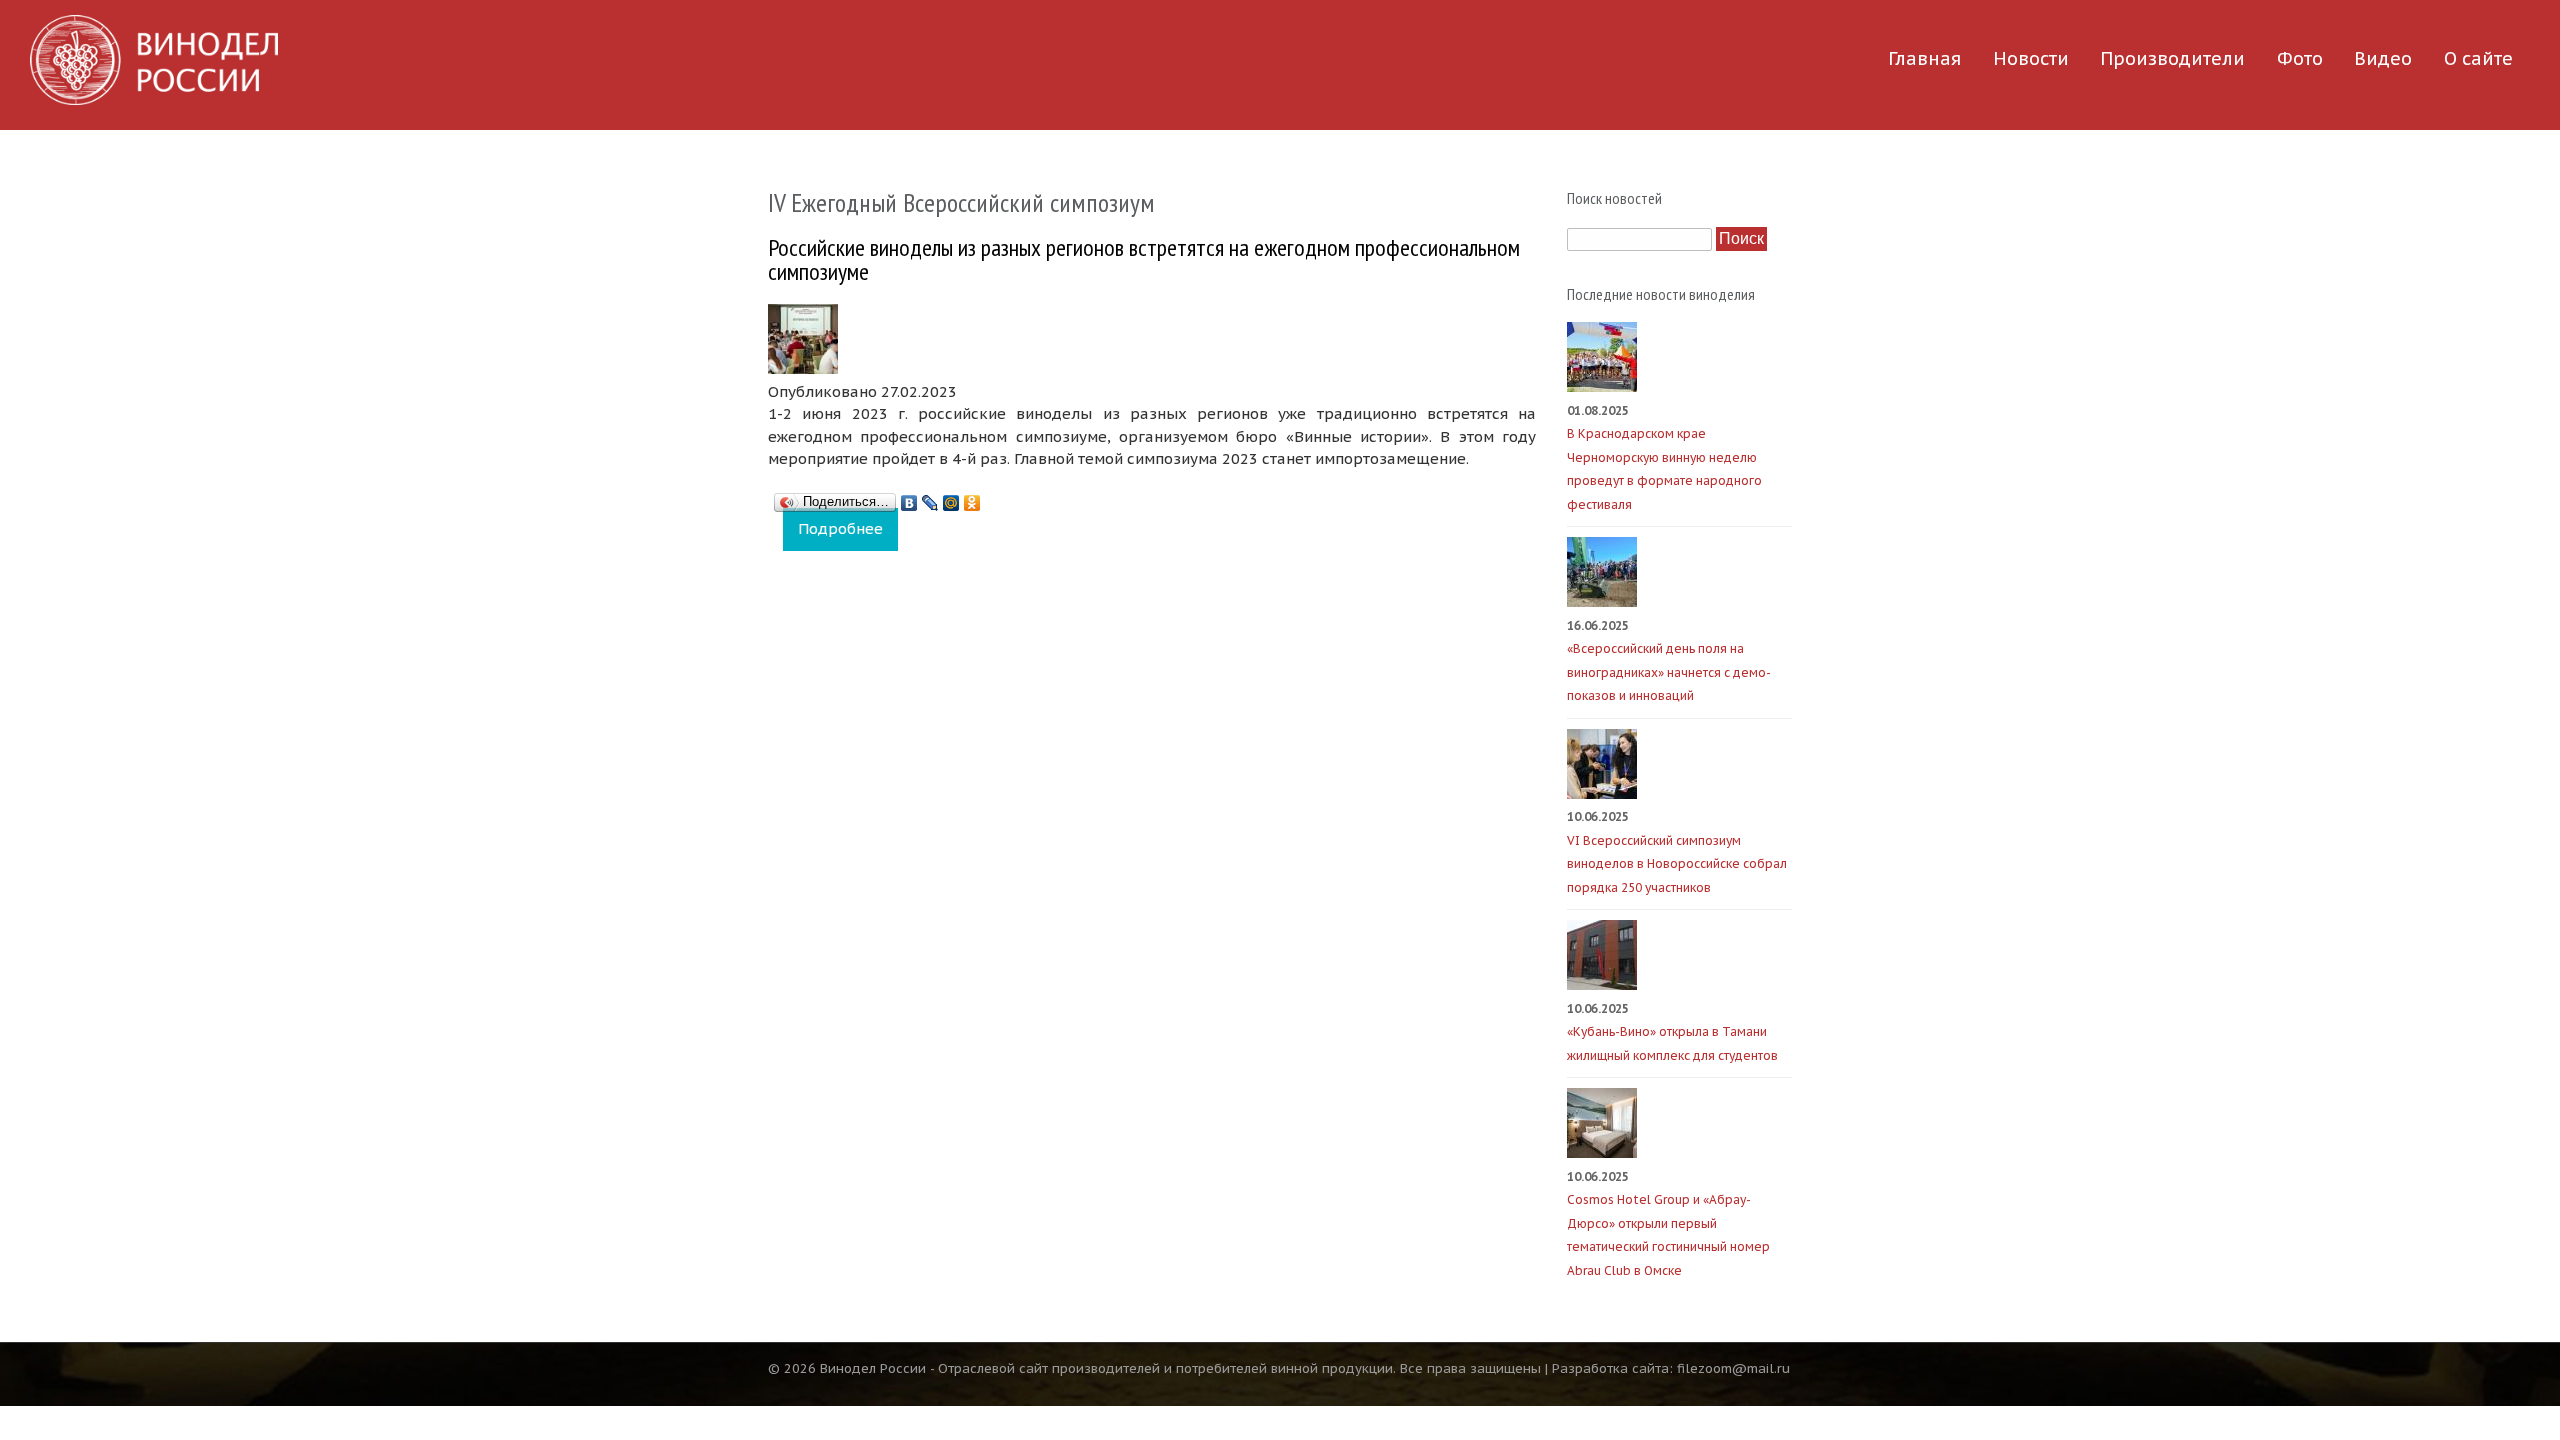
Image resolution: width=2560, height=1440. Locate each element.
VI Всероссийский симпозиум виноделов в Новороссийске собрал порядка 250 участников (1677, 864)
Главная (1924, 58)
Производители (2172, 58)
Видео (2383, 58)
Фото (2300, 58)
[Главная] (154, 60)
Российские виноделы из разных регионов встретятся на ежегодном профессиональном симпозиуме (1144, 259)
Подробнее (848, 528)
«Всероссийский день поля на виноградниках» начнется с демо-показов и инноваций (1669, 672)
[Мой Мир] (951, 498)
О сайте (2478, 58)
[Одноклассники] (972, 498)
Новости (2031, 58)
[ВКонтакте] (909, 498)
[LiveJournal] (930, 498)
